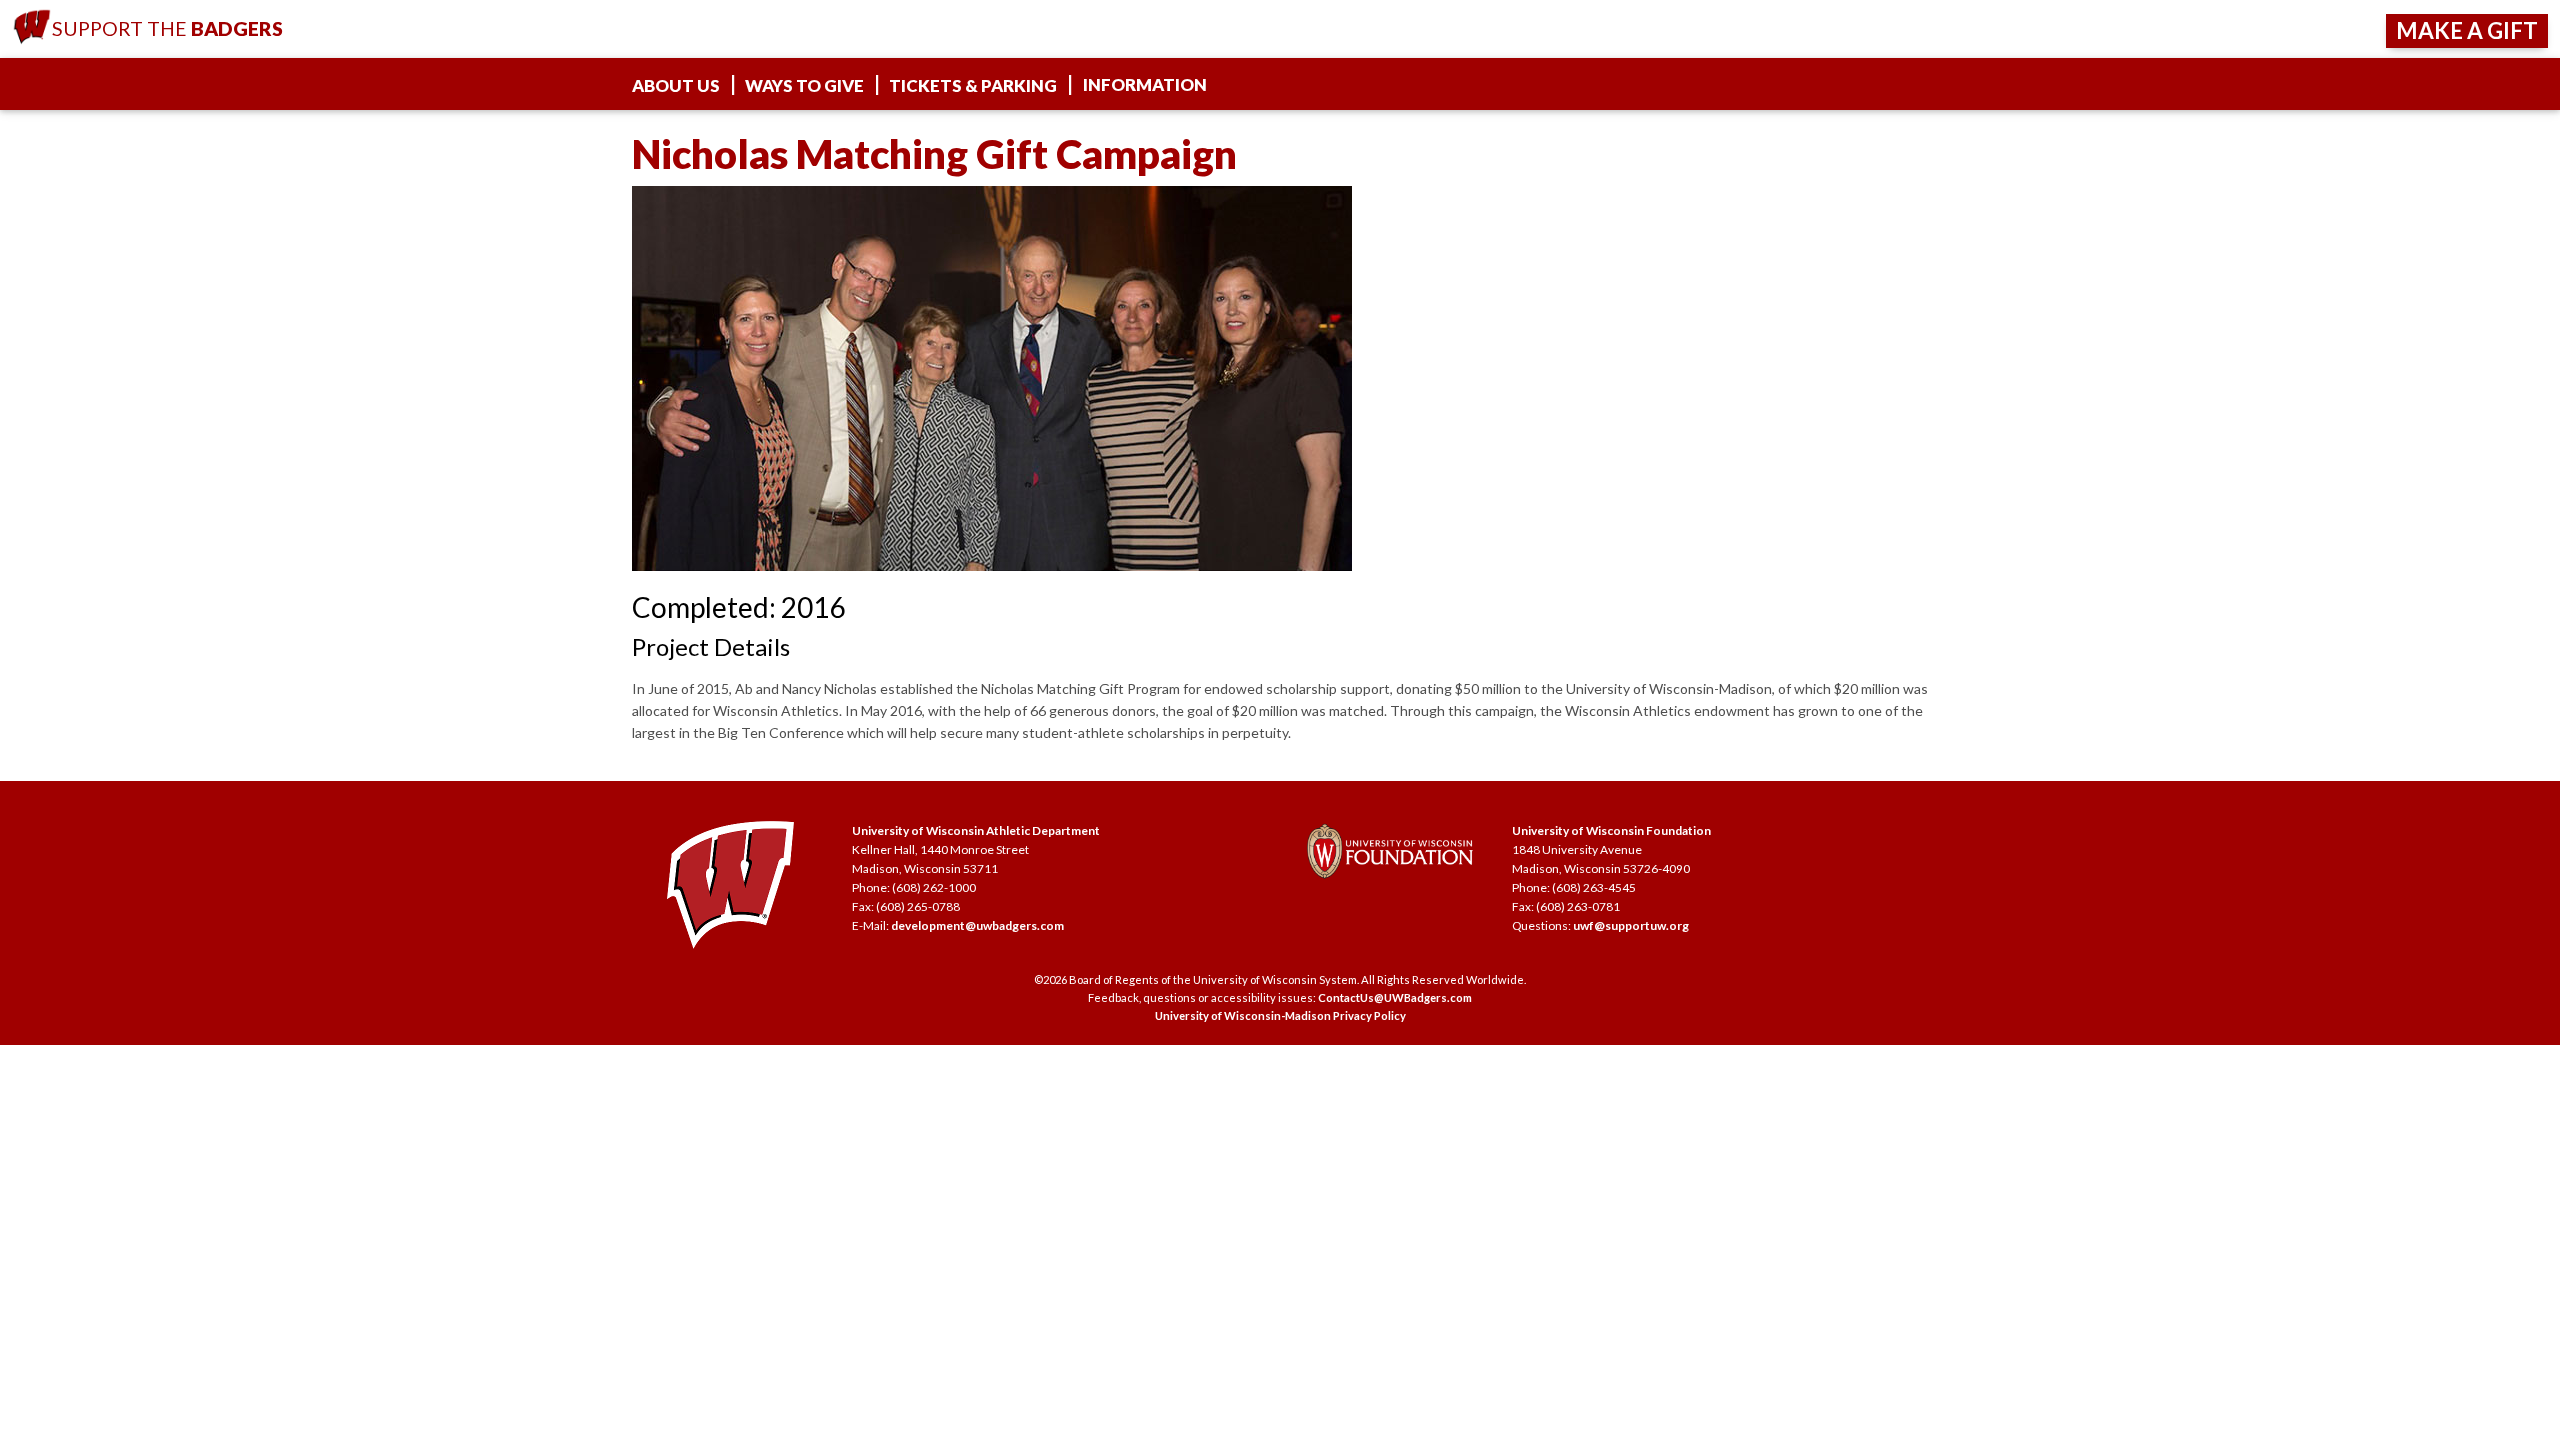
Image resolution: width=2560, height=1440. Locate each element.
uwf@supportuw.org (1631, 925)
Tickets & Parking (973, 85)
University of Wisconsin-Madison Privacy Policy (1280, 1015)
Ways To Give (804, 85)
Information (1145, 84)
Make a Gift (2467, 30)
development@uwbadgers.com (977, 925)
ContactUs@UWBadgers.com (1395, 997)
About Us (676, 85)
